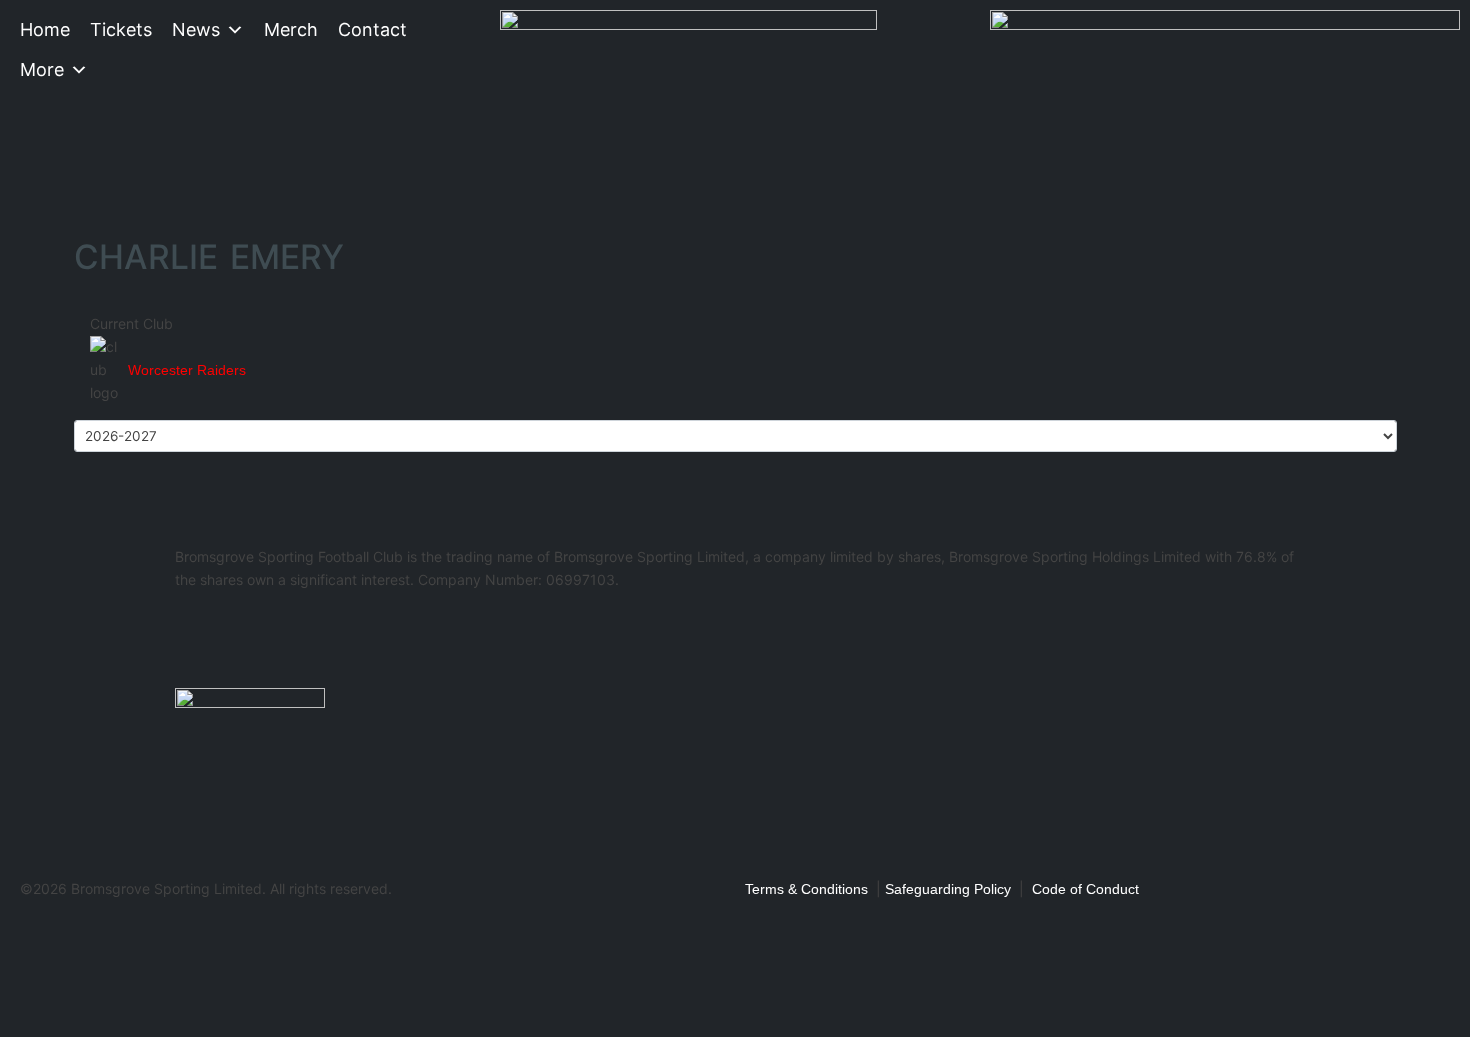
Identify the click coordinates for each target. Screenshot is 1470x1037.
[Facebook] (200, 636)
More (42, 69)
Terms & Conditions (806, 889)
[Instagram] (308, 636)
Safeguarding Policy (948, 889)
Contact (372, 29)
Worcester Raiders (187, 370)
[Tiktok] (416, 636)
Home (45, 29)
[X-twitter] (254, 636)
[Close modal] (22, 933)
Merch (291, 29)
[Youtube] (362, 636)
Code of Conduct (1085, 889)
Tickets (121, 29)
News (196, 29)
